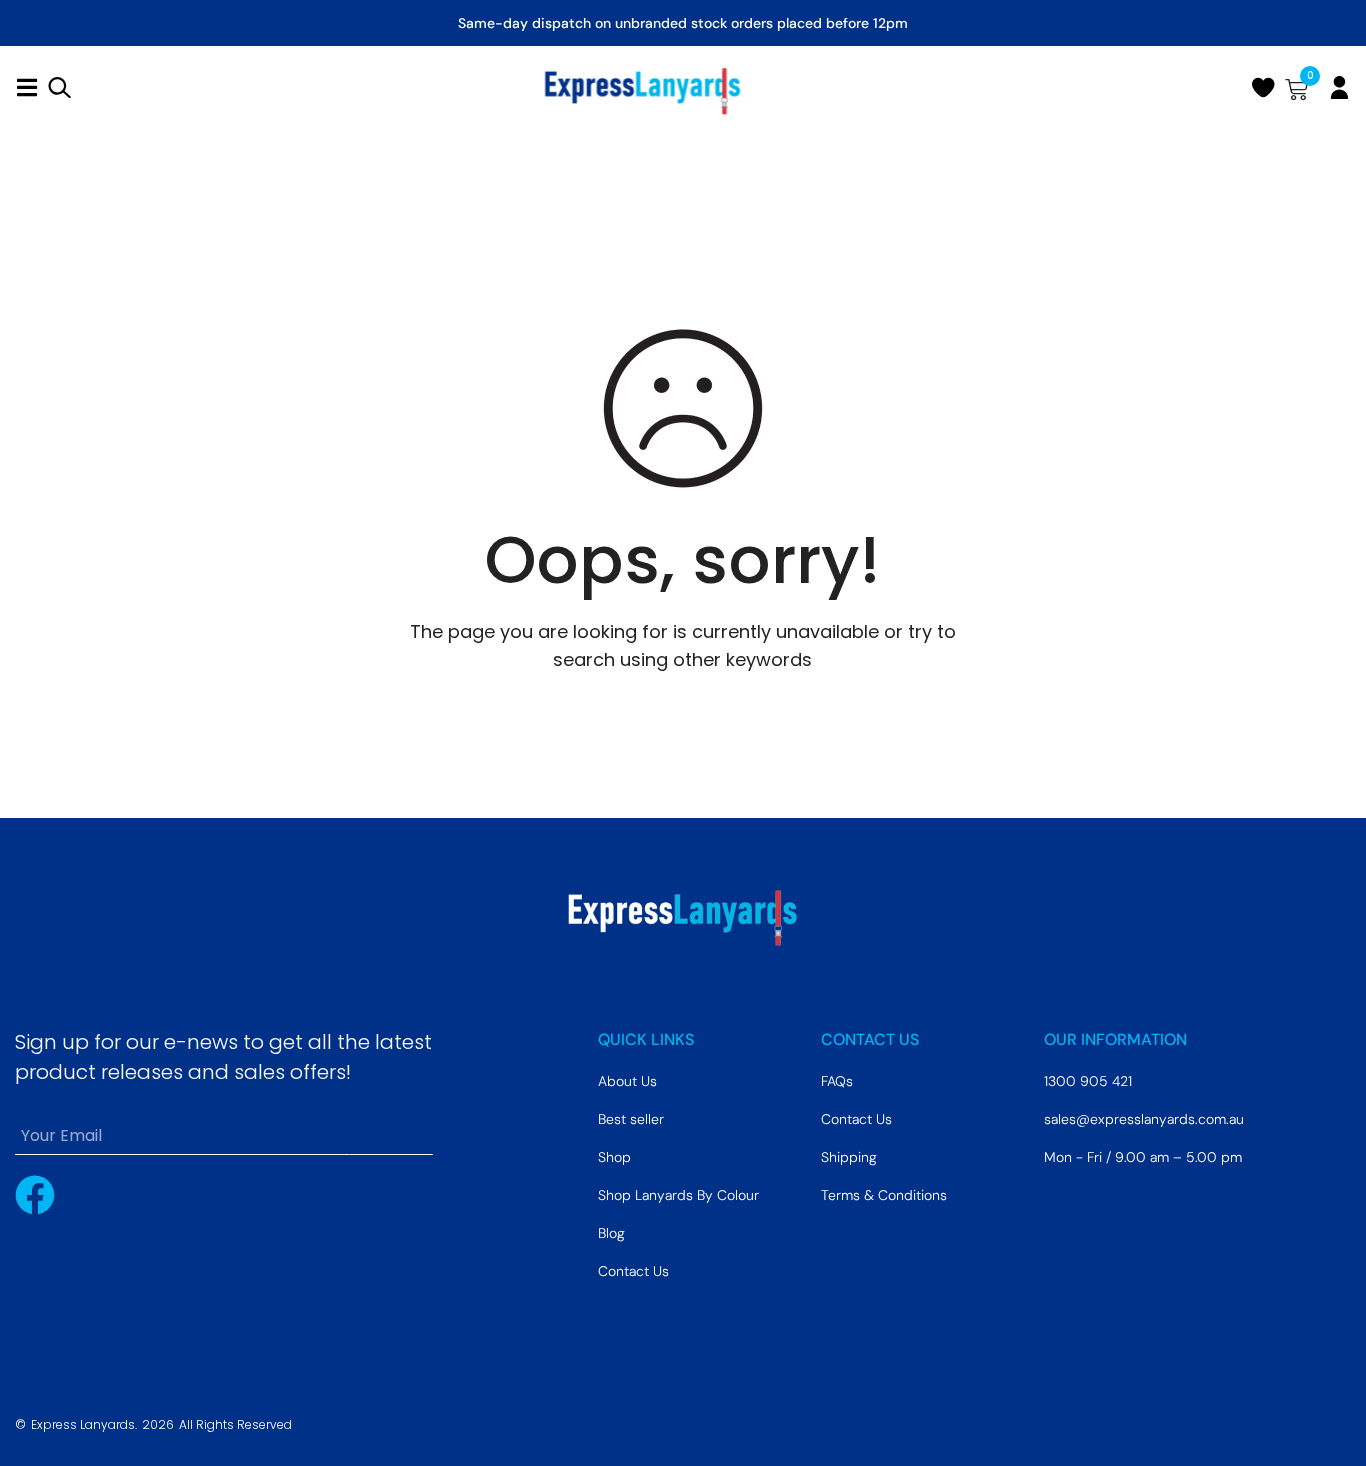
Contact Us (633, 1271)
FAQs (837, 1081)
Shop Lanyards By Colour (678, 1195)
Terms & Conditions (884, 1195)
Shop (614, 1157)
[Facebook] (35, 1195)
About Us (627, 1081)
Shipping (849, 1157)
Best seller (631, 1119)
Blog (611, 1233)
